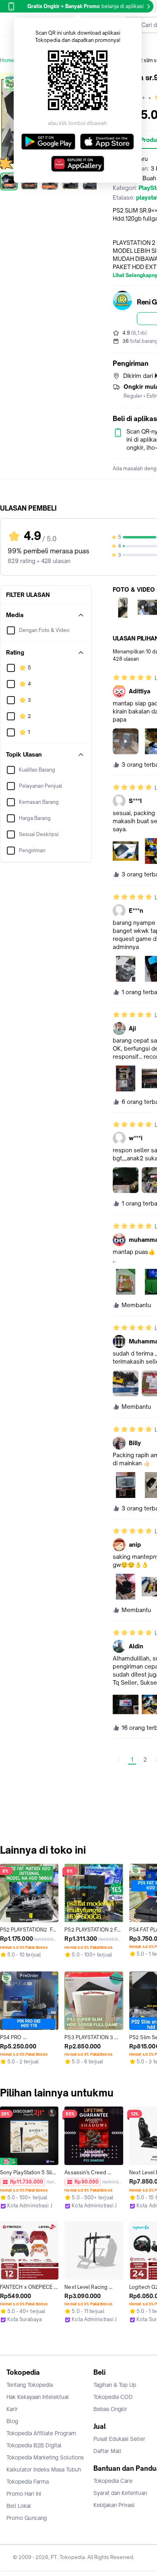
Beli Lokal (19, 2506)
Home (7, 60)
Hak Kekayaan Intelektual (38, 2397)
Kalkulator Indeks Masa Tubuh (44, 2470)
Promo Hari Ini (24, 2494)
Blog (12, 2421)
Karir (12, 2409)
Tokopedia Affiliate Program (41, 2433)
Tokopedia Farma (28, 2482)
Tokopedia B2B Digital (34, 2445)
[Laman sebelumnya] (119, 1760)
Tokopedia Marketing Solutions (45, 2457)
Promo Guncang (27, 2518)
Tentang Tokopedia (30, 2385)
